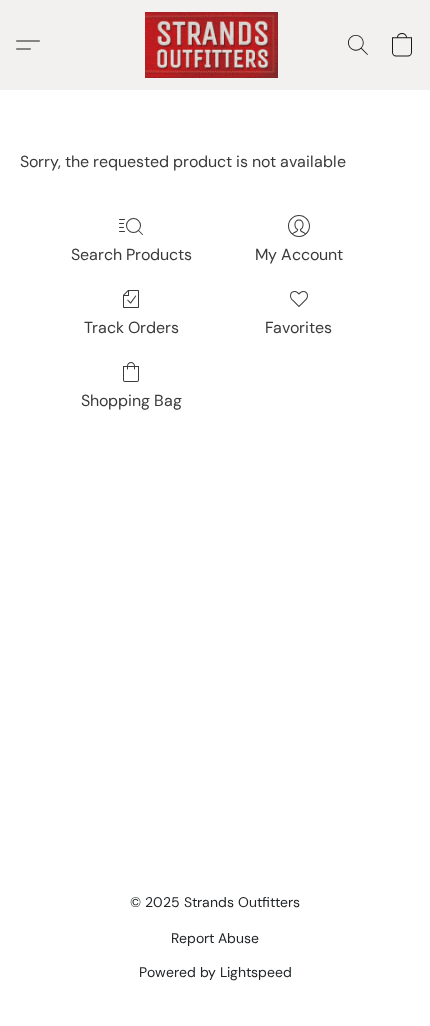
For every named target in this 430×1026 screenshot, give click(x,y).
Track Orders (131, 327)
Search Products (131, 254)
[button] (215, 45)
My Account (299, 254)
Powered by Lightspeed (215, 972)
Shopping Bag (131, 400)
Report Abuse (215, 938)
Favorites (298, 327)
